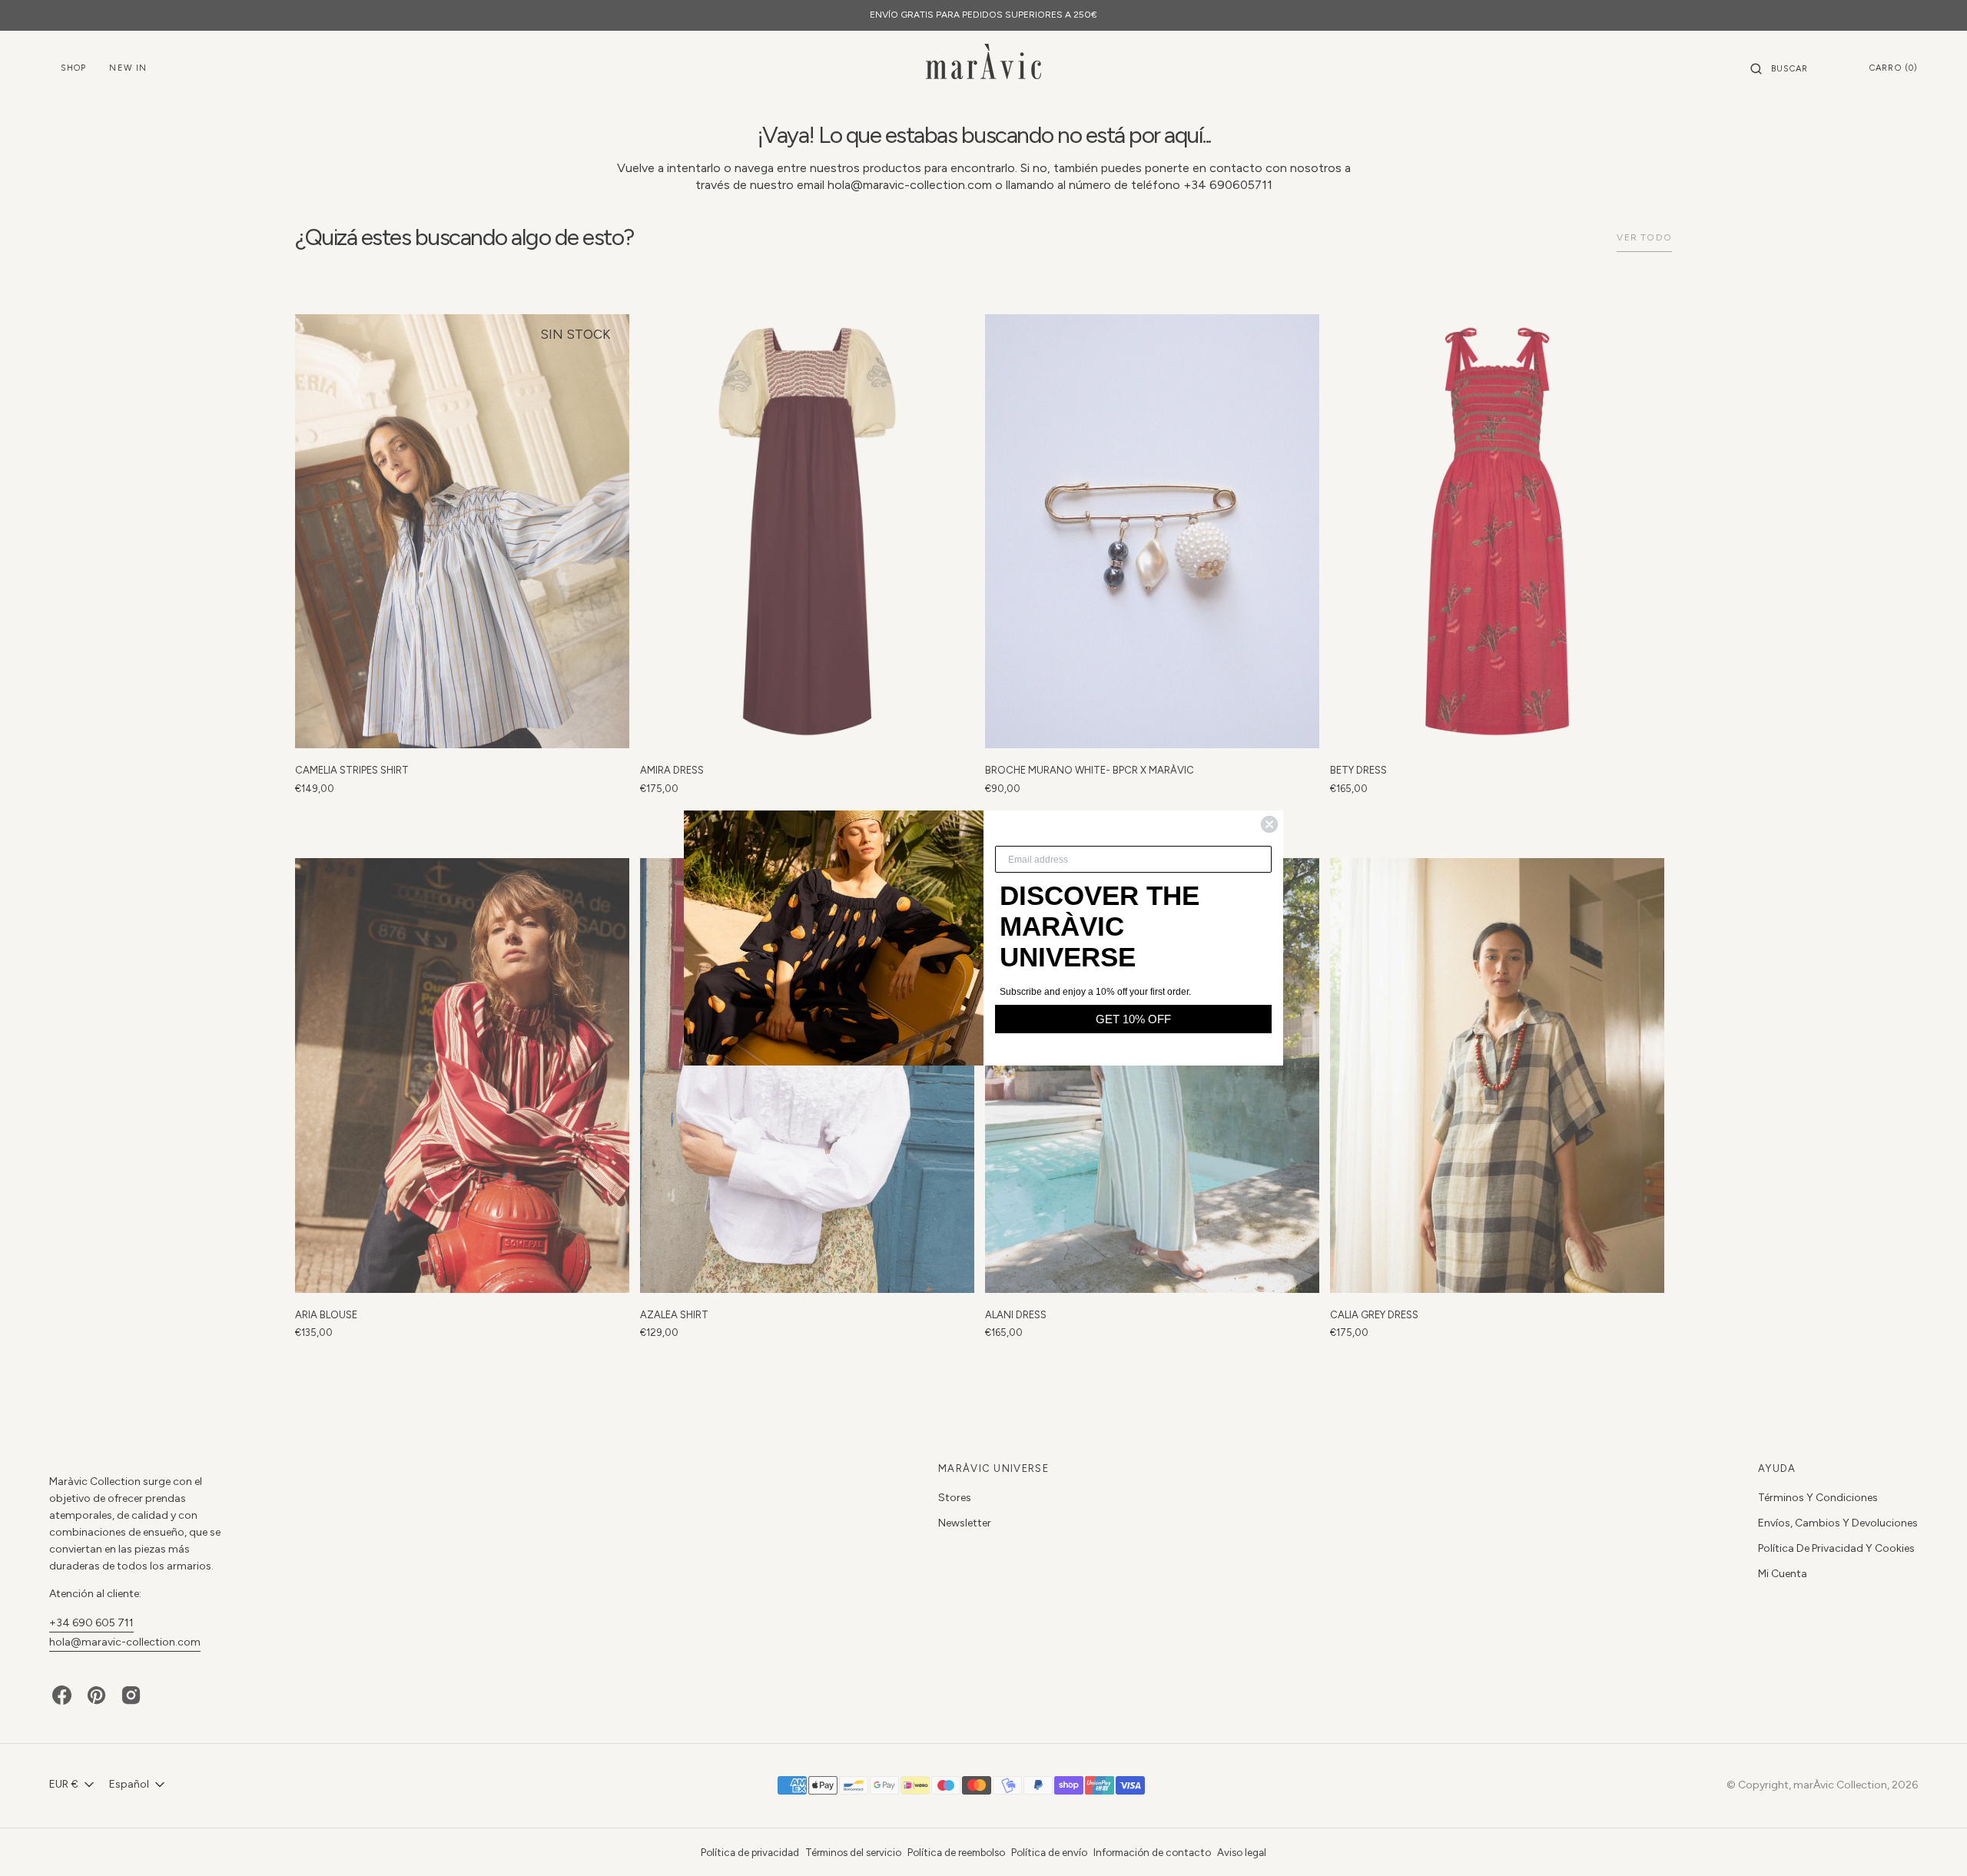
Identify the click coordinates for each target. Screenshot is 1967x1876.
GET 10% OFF (1133, 1019)
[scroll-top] (1932, 1841)
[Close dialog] (1269, 824)
